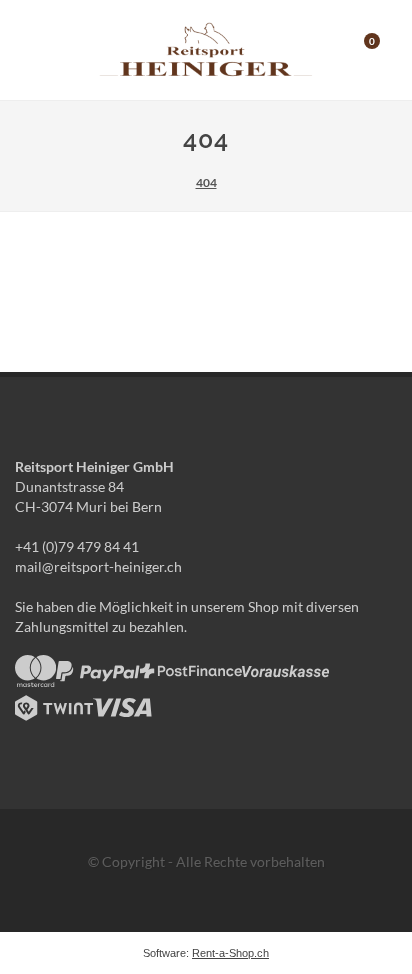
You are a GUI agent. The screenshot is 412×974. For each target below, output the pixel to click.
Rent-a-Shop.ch (230, 953)
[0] (359, 47)
